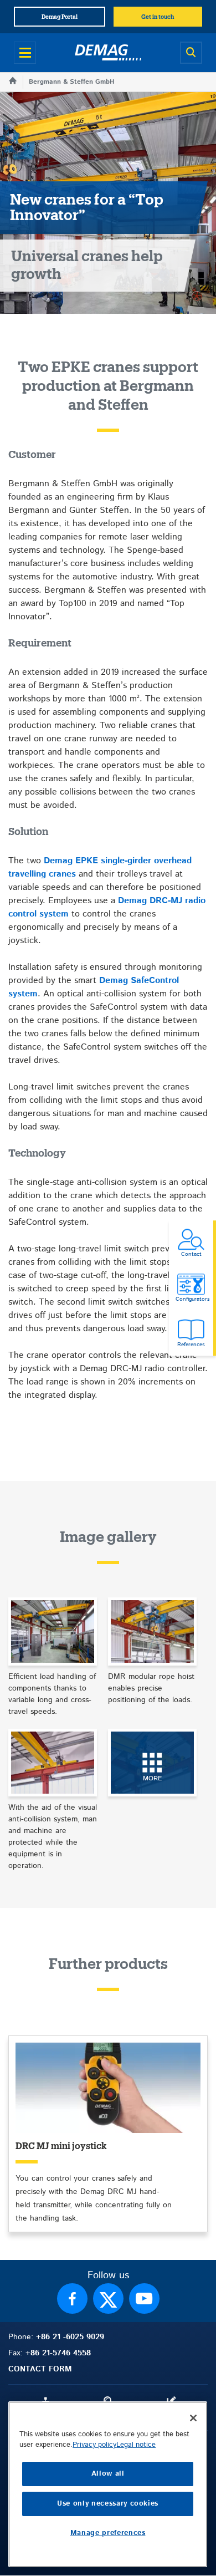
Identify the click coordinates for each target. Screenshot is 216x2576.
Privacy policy (94, 2445)
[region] (108, 2484)
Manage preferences (108, 2533)
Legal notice (136, 2445)
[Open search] (191, 53)
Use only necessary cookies (108, 2504)
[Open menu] (25, 53)
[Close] (193, 2418)
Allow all (108, 2474)
